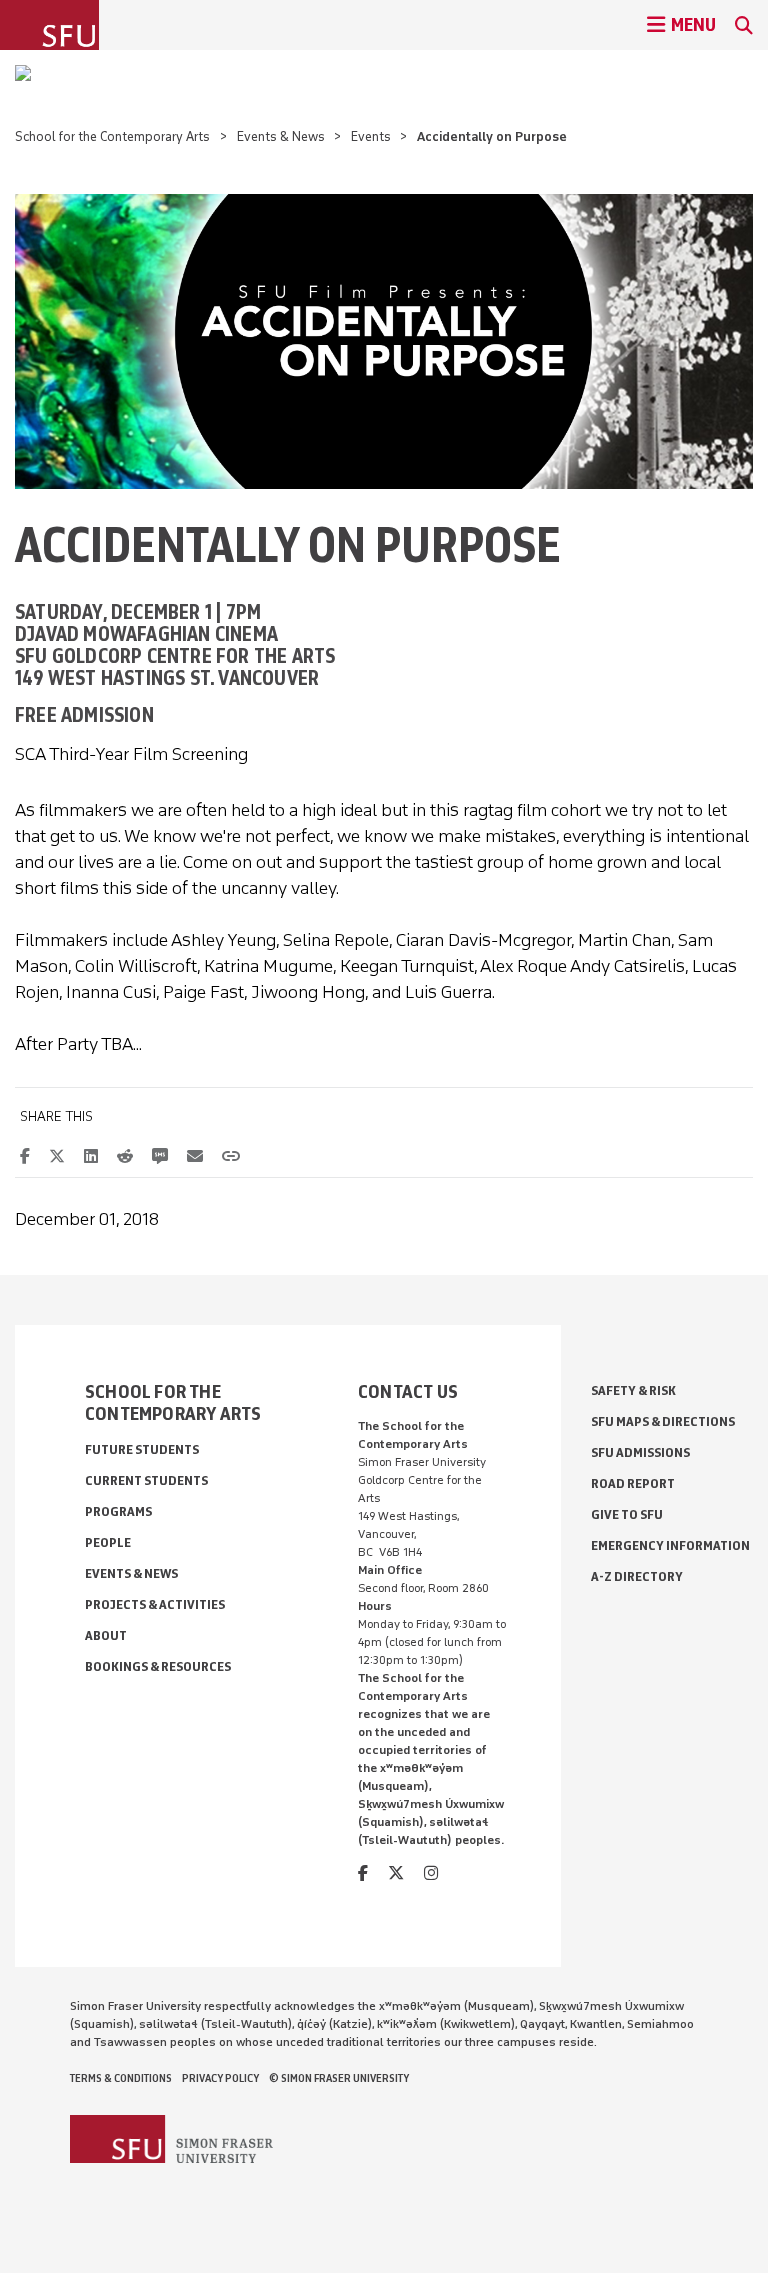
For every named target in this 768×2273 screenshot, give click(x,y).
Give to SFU (627, 1514)
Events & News (281, 136)
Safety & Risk (633, 1390)
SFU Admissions (640, 1452)
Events (371, 136)
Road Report (633, 1483)
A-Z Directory (637, 1576)
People (108, 1542)
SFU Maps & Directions (663, 1421)
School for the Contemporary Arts (112, 136)
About (106, 1635)
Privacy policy (220, 2078)
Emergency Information (670, 1545)
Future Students (142, 1449)
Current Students (146, 1480)
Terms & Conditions (121, 2078)
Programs (118, 1511)
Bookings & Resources (158, 1666)
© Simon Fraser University (339, 2078)
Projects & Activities (155, 1604)
